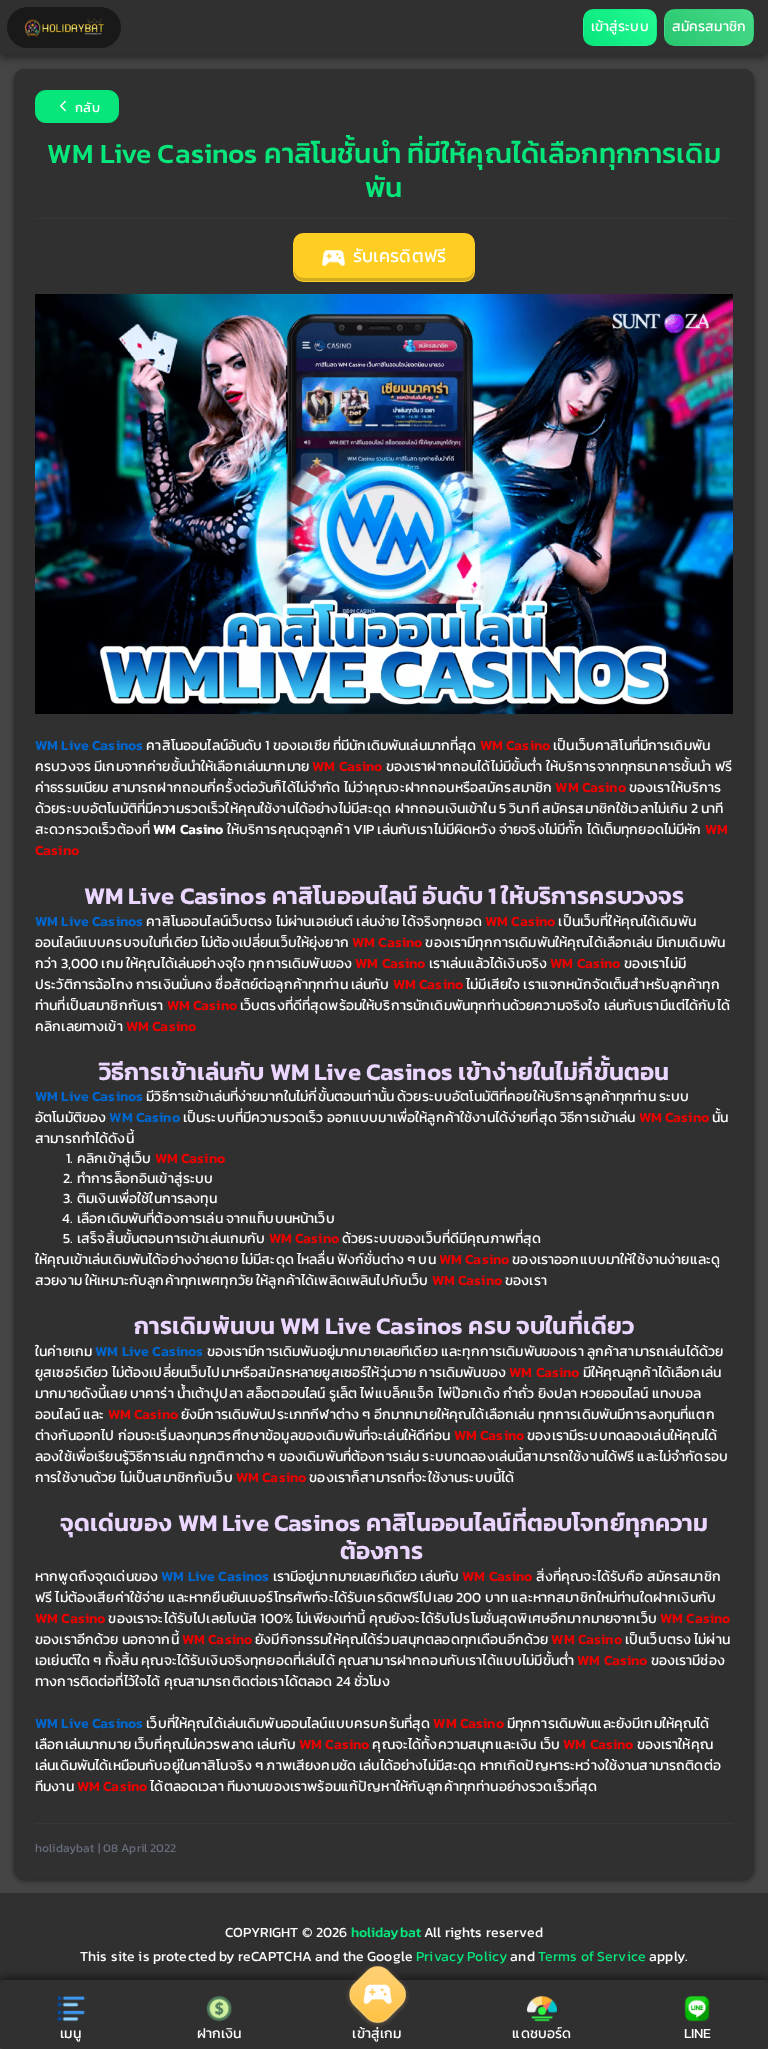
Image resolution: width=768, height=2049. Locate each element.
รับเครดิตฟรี (397, 256)
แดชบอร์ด (541, 2033)
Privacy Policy (461, 1956)
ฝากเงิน (219, 2033)
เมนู (70, 2033)
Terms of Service (592, 1956)
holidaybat (388, 1932)
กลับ (86, 108)
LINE (698, 2033)
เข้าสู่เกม (376, 2033)
